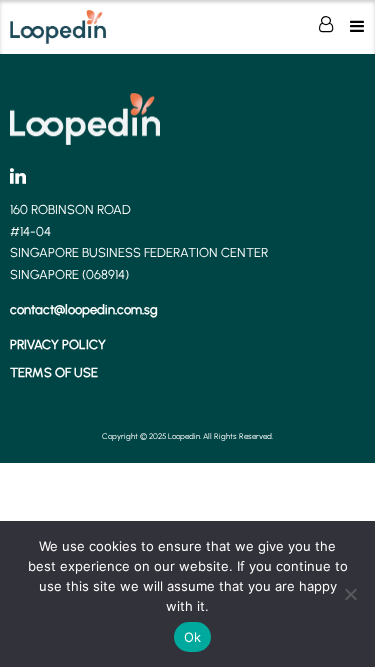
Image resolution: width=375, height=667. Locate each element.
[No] (350, 594)
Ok (193, 637)
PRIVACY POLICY (58, 344)
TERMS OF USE (54, 372)
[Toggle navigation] (357, 26)
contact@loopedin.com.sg (84, 309)
